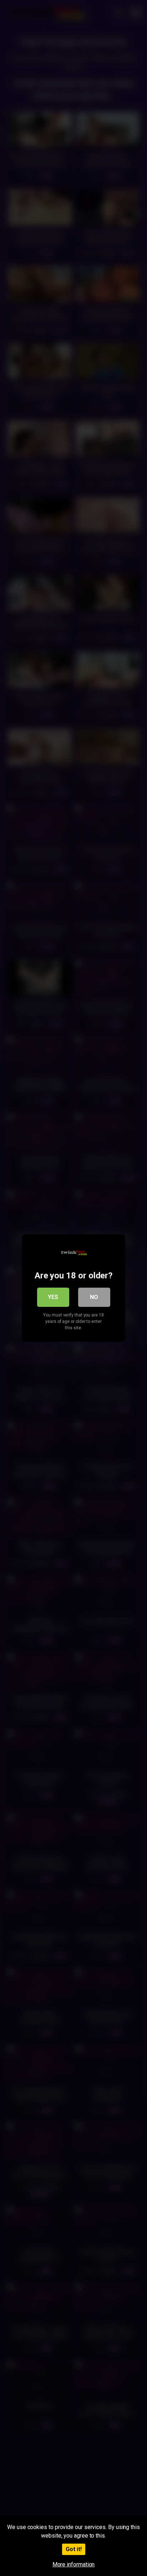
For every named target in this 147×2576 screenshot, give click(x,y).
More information (74, 2564)
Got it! (74, 2549)
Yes (53, 1297)
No (94, 1297)
